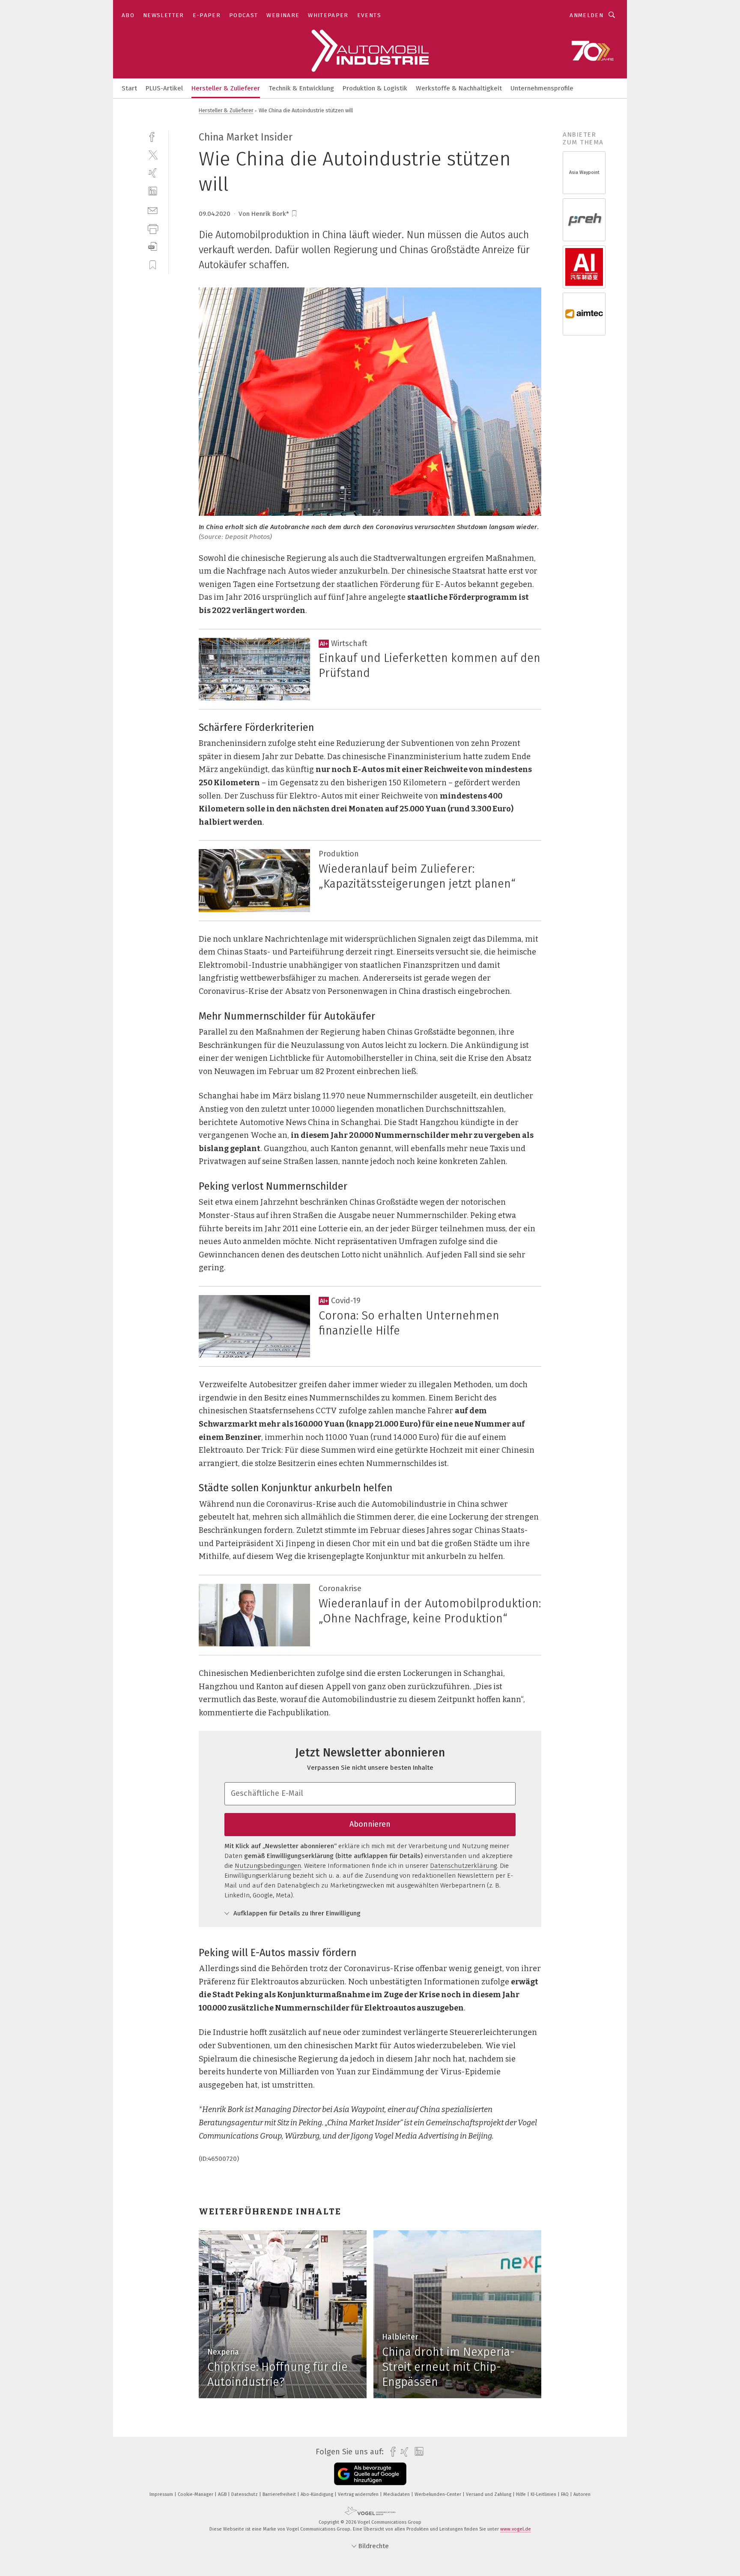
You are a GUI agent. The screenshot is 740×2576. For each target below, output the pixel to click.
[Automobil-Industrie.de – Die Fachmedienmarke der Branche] (129, 88)
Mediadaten (397, 2494)
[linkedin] (153, 191)
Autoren (582, 2494)
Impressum (162, 2494)
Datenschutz (245, 2494)
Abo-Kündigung (318, 2494)
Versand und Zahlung (489, 2494)
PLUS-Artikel (164, 88)
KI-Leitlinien (544, 2494)
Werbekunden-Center (439, 2494)
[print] (153, 228)
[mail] (153, 210)
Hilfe (522, 2494)
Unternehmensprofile (542, 88)
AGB (223, 2494)
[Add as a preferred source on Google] (370, 2474)
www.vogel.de (516, 2529)
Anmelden (586, 15)
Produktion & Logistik (375, 88)
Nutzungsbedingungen (268, 1866)
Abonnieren (370, 1824)
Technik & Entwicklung (301, 88)
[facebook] (153, 136)
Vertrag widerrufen (359, 2494)
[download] (153, 247)
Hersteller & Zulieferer (226, 88)
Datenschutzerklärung (463, 1866)
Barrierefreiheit (280, 2494)
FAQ (565, 2494)
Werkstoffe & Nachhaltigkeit (459, 88)
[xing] (153, 173)
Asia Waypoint (584, 172)
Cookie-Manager (196, 2494)
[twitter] (153, 154)
